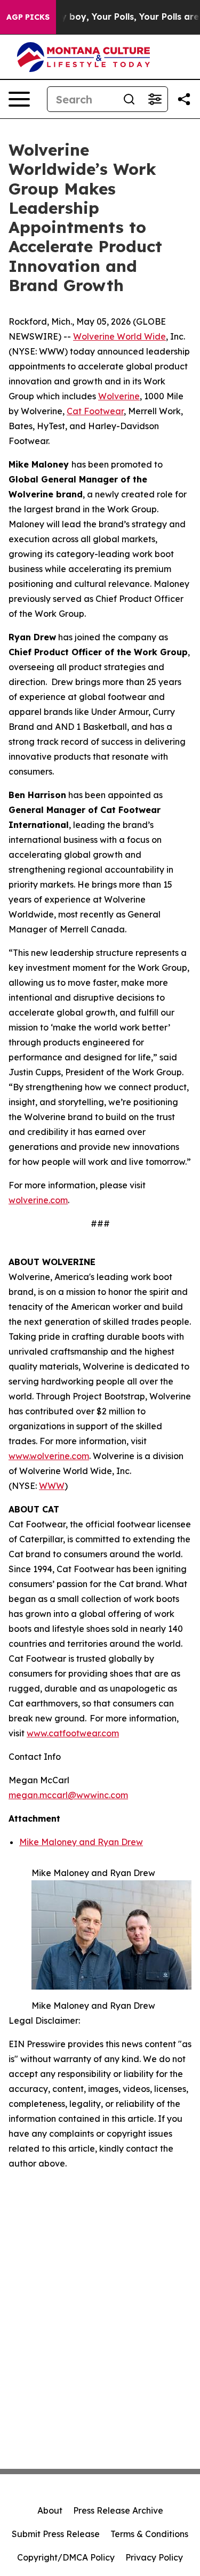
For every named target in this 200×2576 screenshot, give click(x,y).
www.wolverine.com (49, 1456)
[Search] (129, 99)
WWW (52, 1486)
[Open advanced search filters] (155, 99)
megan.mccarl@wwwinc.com (68, 1795)
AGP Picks (28, 17)
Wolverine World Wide (119, 336)
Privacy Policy (154, 2557)
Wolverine (119, 396)
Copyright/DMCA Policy (66, 2557)
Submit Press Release (56, 2534)
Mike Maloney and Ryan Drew (81, 1842)
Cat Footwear (95, 411)
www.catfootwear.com (73, 1733)
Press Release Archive (118, 2510)
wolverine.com (38, 1200)
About (50, 2510)
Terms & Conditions (149, 2534)
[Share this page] (184, 99)
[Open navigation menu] (19, 99)
